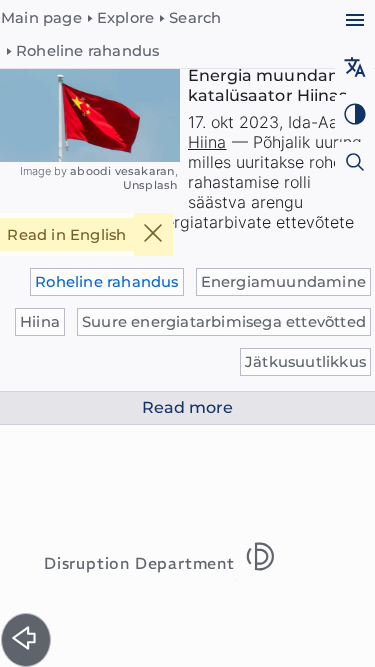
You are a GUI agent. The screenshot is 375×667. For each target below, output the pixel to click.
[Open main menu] (354, 22)
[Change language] (354, 69)
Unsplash (150, 185)
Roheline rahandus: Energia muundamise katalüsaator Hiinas (278, 75)
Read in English (66, 235)
